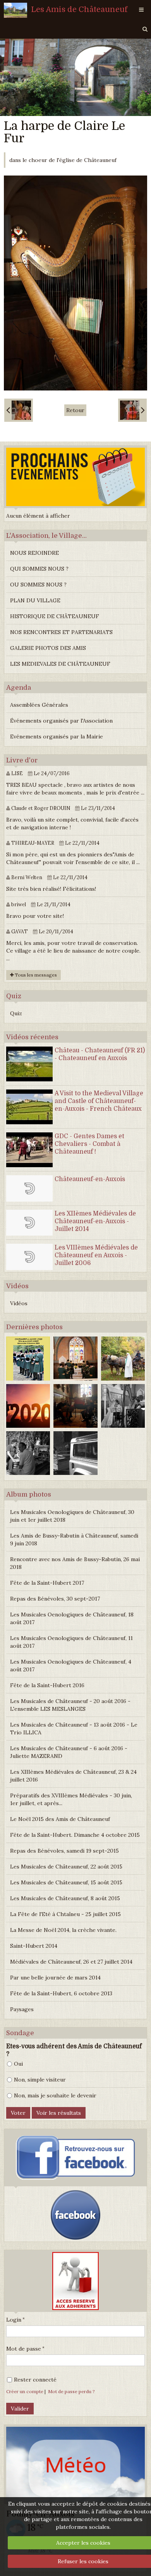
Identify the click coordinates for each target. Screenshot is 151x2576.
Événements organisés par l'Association (61, 721)
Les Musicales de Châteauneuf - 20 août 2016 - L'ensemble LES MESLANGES (70, 1705)
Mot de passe (24, 2349)
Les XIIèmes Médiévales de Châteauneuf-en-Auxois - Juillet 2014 (95, 1221)
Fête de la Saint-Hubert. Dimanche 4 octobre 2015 (75, 1835)
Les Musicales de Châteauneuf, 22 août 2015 (66, 1867)
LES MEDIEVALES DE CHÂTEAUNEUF (60, 664)
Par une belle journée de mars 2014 (55, 1978)
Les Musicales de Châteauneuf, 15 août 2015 (66, 1882)
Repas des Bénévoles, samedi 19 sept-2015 (64, 1851)
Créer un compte (25, 2391)
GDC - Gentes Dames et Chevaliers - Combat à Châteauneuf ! (89, 1144)
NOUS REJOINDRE (34, 553)
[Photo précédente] (19, 410)
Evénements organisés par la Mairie (57, 736)
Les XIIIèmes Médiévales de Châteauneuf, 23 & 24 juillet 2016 (73, 1776)
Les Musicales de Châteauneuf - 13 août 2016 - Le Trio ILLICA (74, 1729)
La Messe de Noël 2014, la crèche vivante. (63, 1930)
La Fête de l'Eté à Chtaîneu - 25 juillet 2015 (65, 1914)
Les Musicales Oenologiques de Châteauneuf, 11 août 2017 (71, 1642)
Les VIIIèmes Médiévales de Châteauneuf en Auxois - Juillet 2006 (96, 1255)
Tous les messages (35, 975)
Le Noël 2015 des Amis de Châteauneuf (60, 1819)
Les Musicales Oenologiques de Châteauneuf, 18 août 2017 (72, 1618)
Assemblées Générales (39, 705)
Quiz (16, 1013)
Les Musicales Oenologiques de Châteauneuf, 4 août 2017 (71, 1666)
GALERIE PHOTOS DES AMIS (48, 648)
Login (14, 2320)
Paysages (22, 2009)
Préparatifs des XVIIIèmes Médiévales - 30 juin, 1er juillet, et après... (71, 1799)
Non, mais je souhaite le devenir (55, 2095)
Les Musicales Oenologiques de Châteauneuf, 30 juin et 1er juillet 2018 (72, 1516)
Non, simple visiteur (40, 2080)
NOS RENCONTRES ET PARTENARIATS (61, 632)
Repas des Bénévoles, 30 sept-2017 (55, 1599)
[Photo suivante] (132, 410)
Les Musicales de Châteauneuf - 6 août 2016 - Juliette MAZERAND (69, 1752)
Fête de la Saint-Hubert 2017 (47, 1583)
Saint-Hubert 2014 (34, 1946)
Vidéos (19, 1303)
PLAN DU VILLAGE (35, 600)
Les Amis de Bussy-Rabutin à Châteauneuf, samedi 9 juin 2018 (74, 1539)
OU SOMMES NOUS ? (38, 585)
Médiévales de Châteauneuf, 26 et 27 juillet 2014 (71, 1962)
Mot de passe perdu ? (71, 2391)
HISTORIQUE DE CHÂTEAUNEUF (55, 616)
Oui (18, 2064)
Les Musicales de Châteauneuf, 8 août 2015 (65, 1898)
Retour (75, 410)
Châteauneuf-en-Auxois (90, 1179)
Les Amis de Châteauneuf (79, 9)
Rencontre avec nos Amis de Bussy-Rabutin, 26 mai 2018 (75, 1563)
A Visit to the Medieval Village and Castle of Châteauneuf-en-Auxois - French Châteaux (99, 1101)
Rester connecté (35, 2380)
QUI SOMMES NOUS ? (39, 569)
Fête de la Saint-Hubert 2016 (47, 1685)
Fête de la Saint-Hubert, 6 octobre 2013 (61, 1993)
